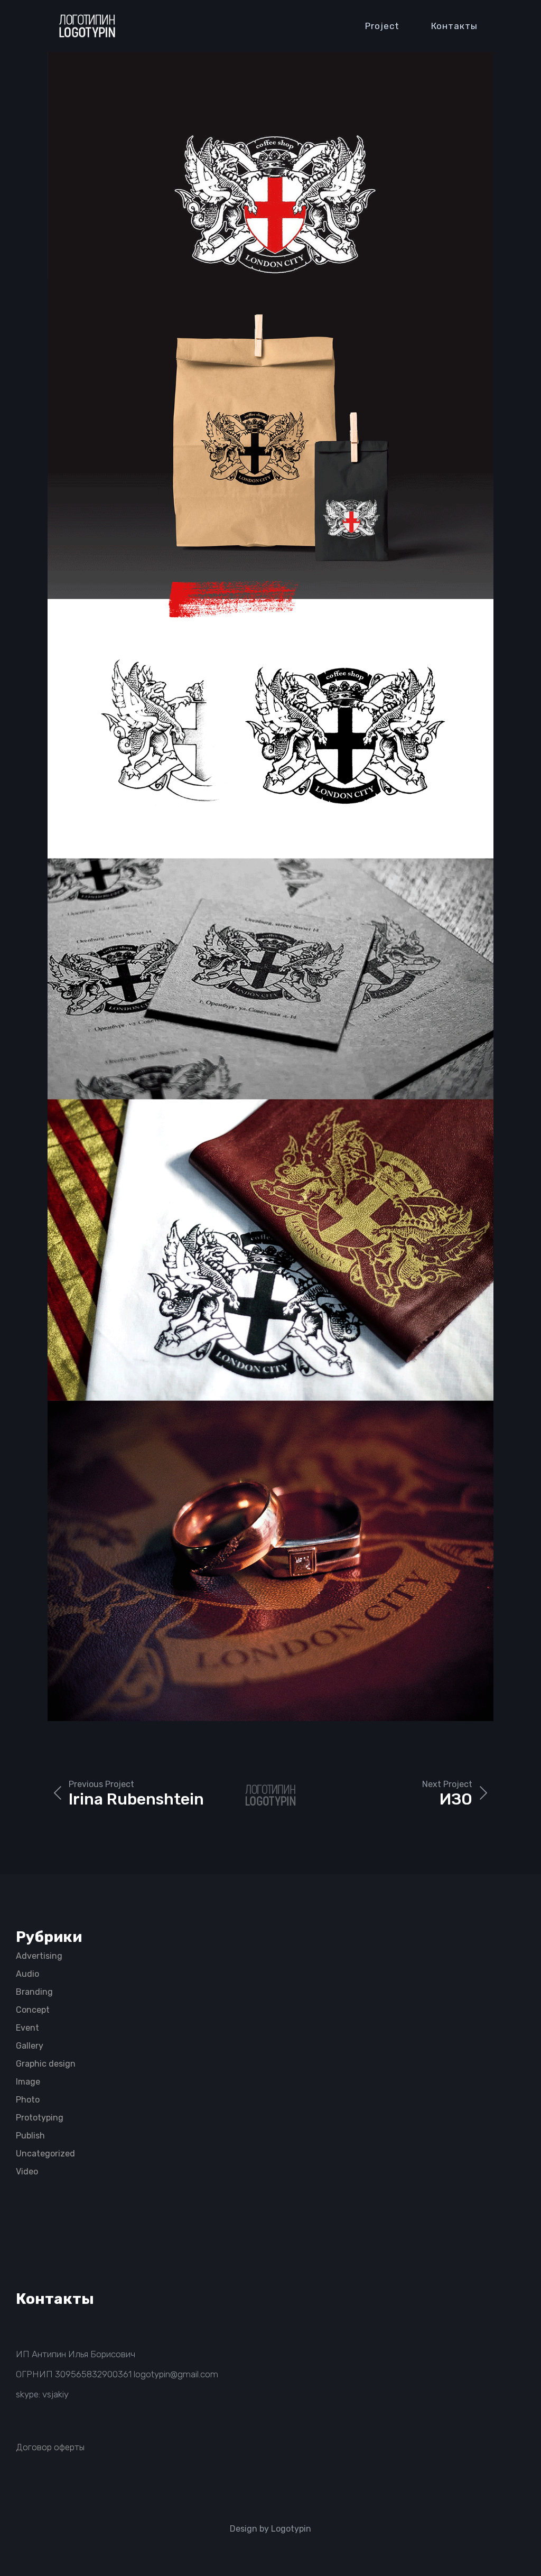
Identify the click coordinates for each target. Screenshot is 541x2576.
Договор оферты (50, 2447)
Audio (27, 1974)
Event (27, 2028)
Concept (33, 2010)
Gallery (30, 2046)
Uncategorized (45, 2154)
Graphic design (46, 2064)
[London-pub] (270, 886)
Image (28, 2082)
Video (27, 2172)
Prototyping (40, 2118)
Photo (28, 2100)
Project (382, 26)
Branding (34, 1992)
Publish (30, 2136)
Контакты (454, 26)
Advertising (39, 1956)
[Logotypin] (87, 26)
